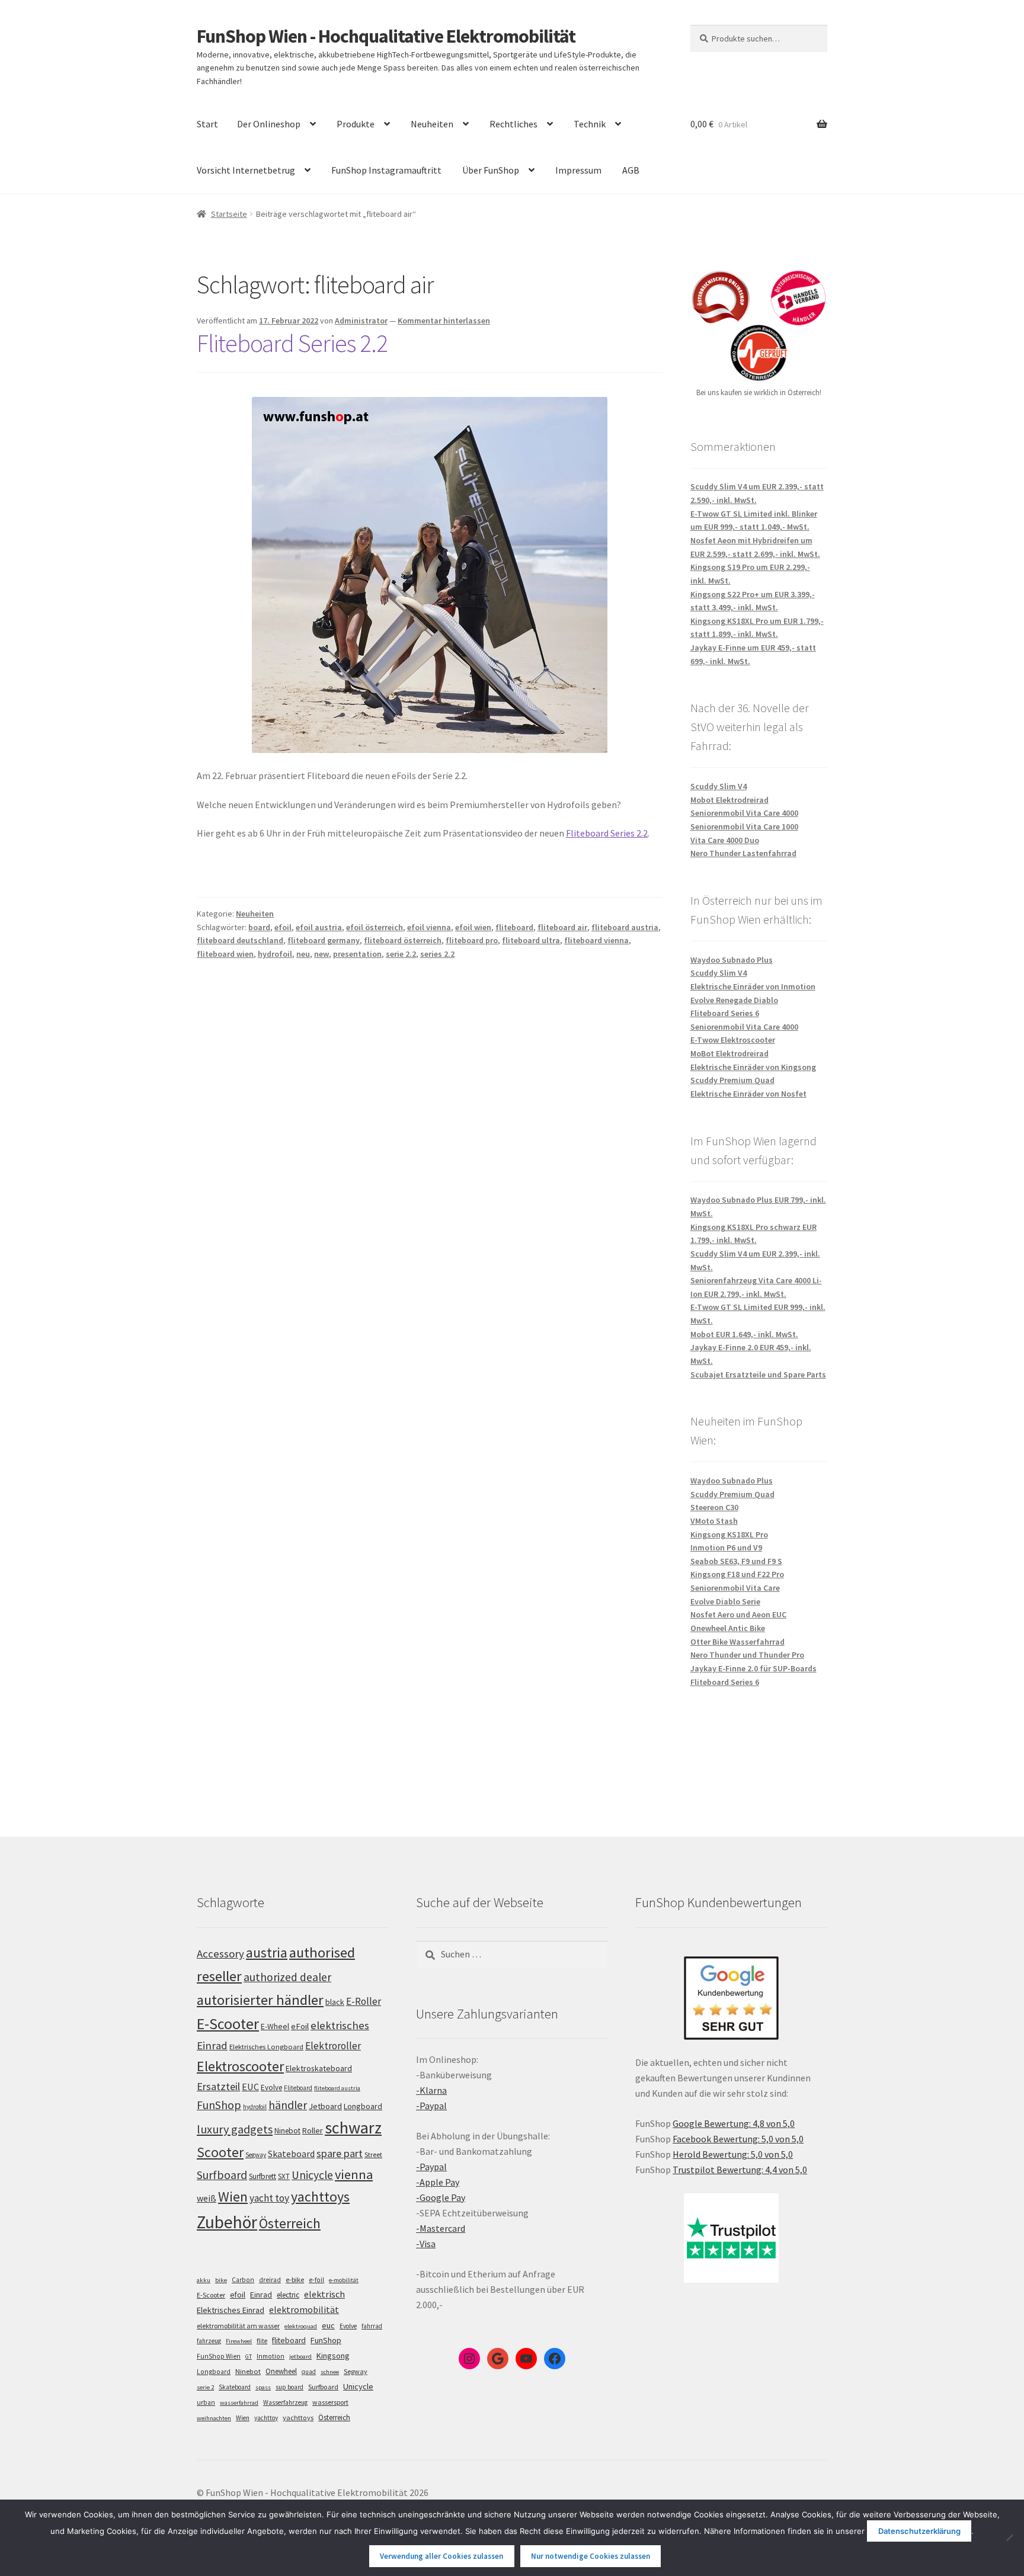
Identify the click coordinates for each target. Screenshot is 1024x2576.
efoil (283, 927)
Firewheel (239, 2341)
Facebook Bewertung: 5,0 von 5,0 (738, 2139)
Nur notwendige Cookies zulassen (591, 2556)
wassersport (330, 2402)
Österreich (290, 2223)
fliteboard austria (625, 927)
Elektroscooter (240, 2066)
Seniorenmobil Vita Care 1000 (744, 826)
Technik (590, 124)
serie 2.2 (401, 954)
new (321, 954)
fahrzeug (209, 2341)
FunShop (219, 2105)
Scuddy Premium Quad (732, 1080)
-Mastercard (441, 2228)
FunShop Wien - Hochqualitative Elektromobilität (386, 36)
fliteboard (514, 927)
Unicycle (312, 2175)
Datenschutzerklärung (919, 2531)
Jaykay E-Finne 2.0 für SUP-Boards (753, 1668)
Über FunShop (491, 170)
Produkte (356, 124)
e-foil (316, 2280)
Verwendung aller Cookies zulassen (441, 2556)
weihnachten (214, 2418)
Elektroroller (333, 2046)
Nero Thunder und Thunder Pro (747, 1655)
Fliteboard (298, 2088)
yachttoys (320, 2197)
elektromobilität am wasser (238, 2326)
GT (249, 2356)
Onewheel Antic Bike (728, 1628)
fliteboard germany (324, 940)
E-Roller (364, 2001)
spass (263, 2387)
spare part (340, 2153)
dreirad (270, 2280)
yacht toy (269, 2198)
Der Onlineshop (269, 124)
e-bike (295, 2279)
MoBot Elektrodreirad (729, 1053)
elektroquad (301, 2326)
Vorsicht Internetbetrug (246, 170)
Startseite (229, 214)
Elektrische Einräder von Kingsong (753, 1067)
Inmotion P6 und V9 (726, 1547)
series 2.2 (437, 954)
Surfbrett (263, 2176)
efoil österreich (375, 927)
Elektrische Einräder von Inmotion (753, 986)
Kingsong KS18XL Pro (729, 1534)
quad (309, 2372)
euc (328, 2325)
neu (303, 954)
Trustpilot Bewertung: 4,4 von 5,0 (740, 2170)
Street (373, 2154)
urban (206, 2402)
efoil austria (319, 927)
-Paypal (431, 2106)
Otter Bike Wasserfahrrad (737, 1642)
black (335, 2002)
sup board (289, 2387)
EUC (250, 2087)
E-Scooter (228, 2024)
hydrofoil (275, 954)
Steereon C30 (714, 1507)
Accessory (220, 1954)
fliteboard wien (225, 954)
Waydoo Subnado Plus (732, 960)
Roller (313, 2130)
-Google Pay (441, 2197)
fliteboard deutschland (240, 940)
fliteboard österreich (403, 940)
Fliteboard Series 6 (725, 1013)
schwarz (353, 2128)
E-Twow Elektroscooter (733, 1040)
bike (221, 2280)
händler (288, 2105)
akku (204, 2280)
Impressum (578, 170)
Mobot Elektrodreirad (729, 800)
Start (207, 124)
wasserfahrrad (239, 2403)
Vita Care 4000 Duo (725, 840)
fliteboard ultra (531, 940)
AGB (631, 170)
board (259, 927)
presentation (357, 954)
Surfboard (222, 2175)
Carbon (243, 2280)
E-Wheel (275, 2026)
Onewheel (281, 2371)
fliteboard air (562, 927)
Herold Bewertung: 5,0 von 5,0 (733, 2154)
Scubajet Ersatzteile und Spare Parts (758, 1374)
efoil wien (473, 927)
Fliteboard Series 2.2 (292, 343)
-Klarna (431, 2090)
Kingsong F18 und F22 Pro (737, 1574)
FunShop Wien (219, 2356)
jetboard (300, 2356)
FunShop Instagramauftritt (386, 170)
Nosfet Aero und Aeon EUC (738, 1614)
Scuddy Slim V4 (719, 786)
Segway (256, 2155)
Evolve (271, 2088)
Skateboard (291, 2154)
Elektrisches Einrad (231, 2310)
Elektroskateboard (319, 2068)
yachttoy (266, 2418)
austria (267, 1952)
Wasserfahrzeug (285, 2402)
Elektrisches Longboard (266, 2047)
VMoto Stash (714, 1521)
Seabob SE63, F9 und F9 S (736, 1561)
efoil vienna (429, 927)
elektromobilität (304, 2309)
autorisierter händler (260, 2000)
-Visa (426, 2244)
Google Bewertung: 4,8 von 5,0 (734, 2123)
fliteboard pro (472, 940)
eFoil (300, 2026)
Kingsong (333, 2356)
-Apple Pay (438, 2182)
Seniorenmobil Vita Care (735, 1588)
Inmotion (271, 2356)
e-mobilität (344, 2280)
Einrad (261, 2295)
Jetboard (325, 2106)
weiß (207, 2198)
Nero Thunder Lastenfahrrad (743, 853)
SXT (284, 2176)
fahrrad (372, 2326)
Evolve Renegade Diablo (734, 1000)
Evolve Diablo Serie (725, 1601)
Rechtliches (513, 124)
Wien (233, 2197)
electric (288, 2295)
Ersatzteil (218, 2086)
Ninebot (287, 2131)
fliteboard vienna (596, 940)
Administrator (361, 321)
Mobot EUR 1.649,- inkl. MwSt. (744, 1334)
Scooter (220, 2152)
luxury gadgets (235, 2129)
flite (262, 2341)
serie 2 (205, 2387)
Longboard (363, 2106)
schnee (330, 2372)
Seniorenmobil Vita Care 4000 (744, 813)
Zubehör (227, 2222)
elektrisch (324, 2294)
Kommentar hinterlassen (444, 321)
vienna (354, 2174)
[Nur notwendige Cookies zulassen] (1009, 2537)
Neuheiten (432, 124)
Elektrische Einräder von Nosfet (748, 1094)
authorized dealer (287, 1977)
